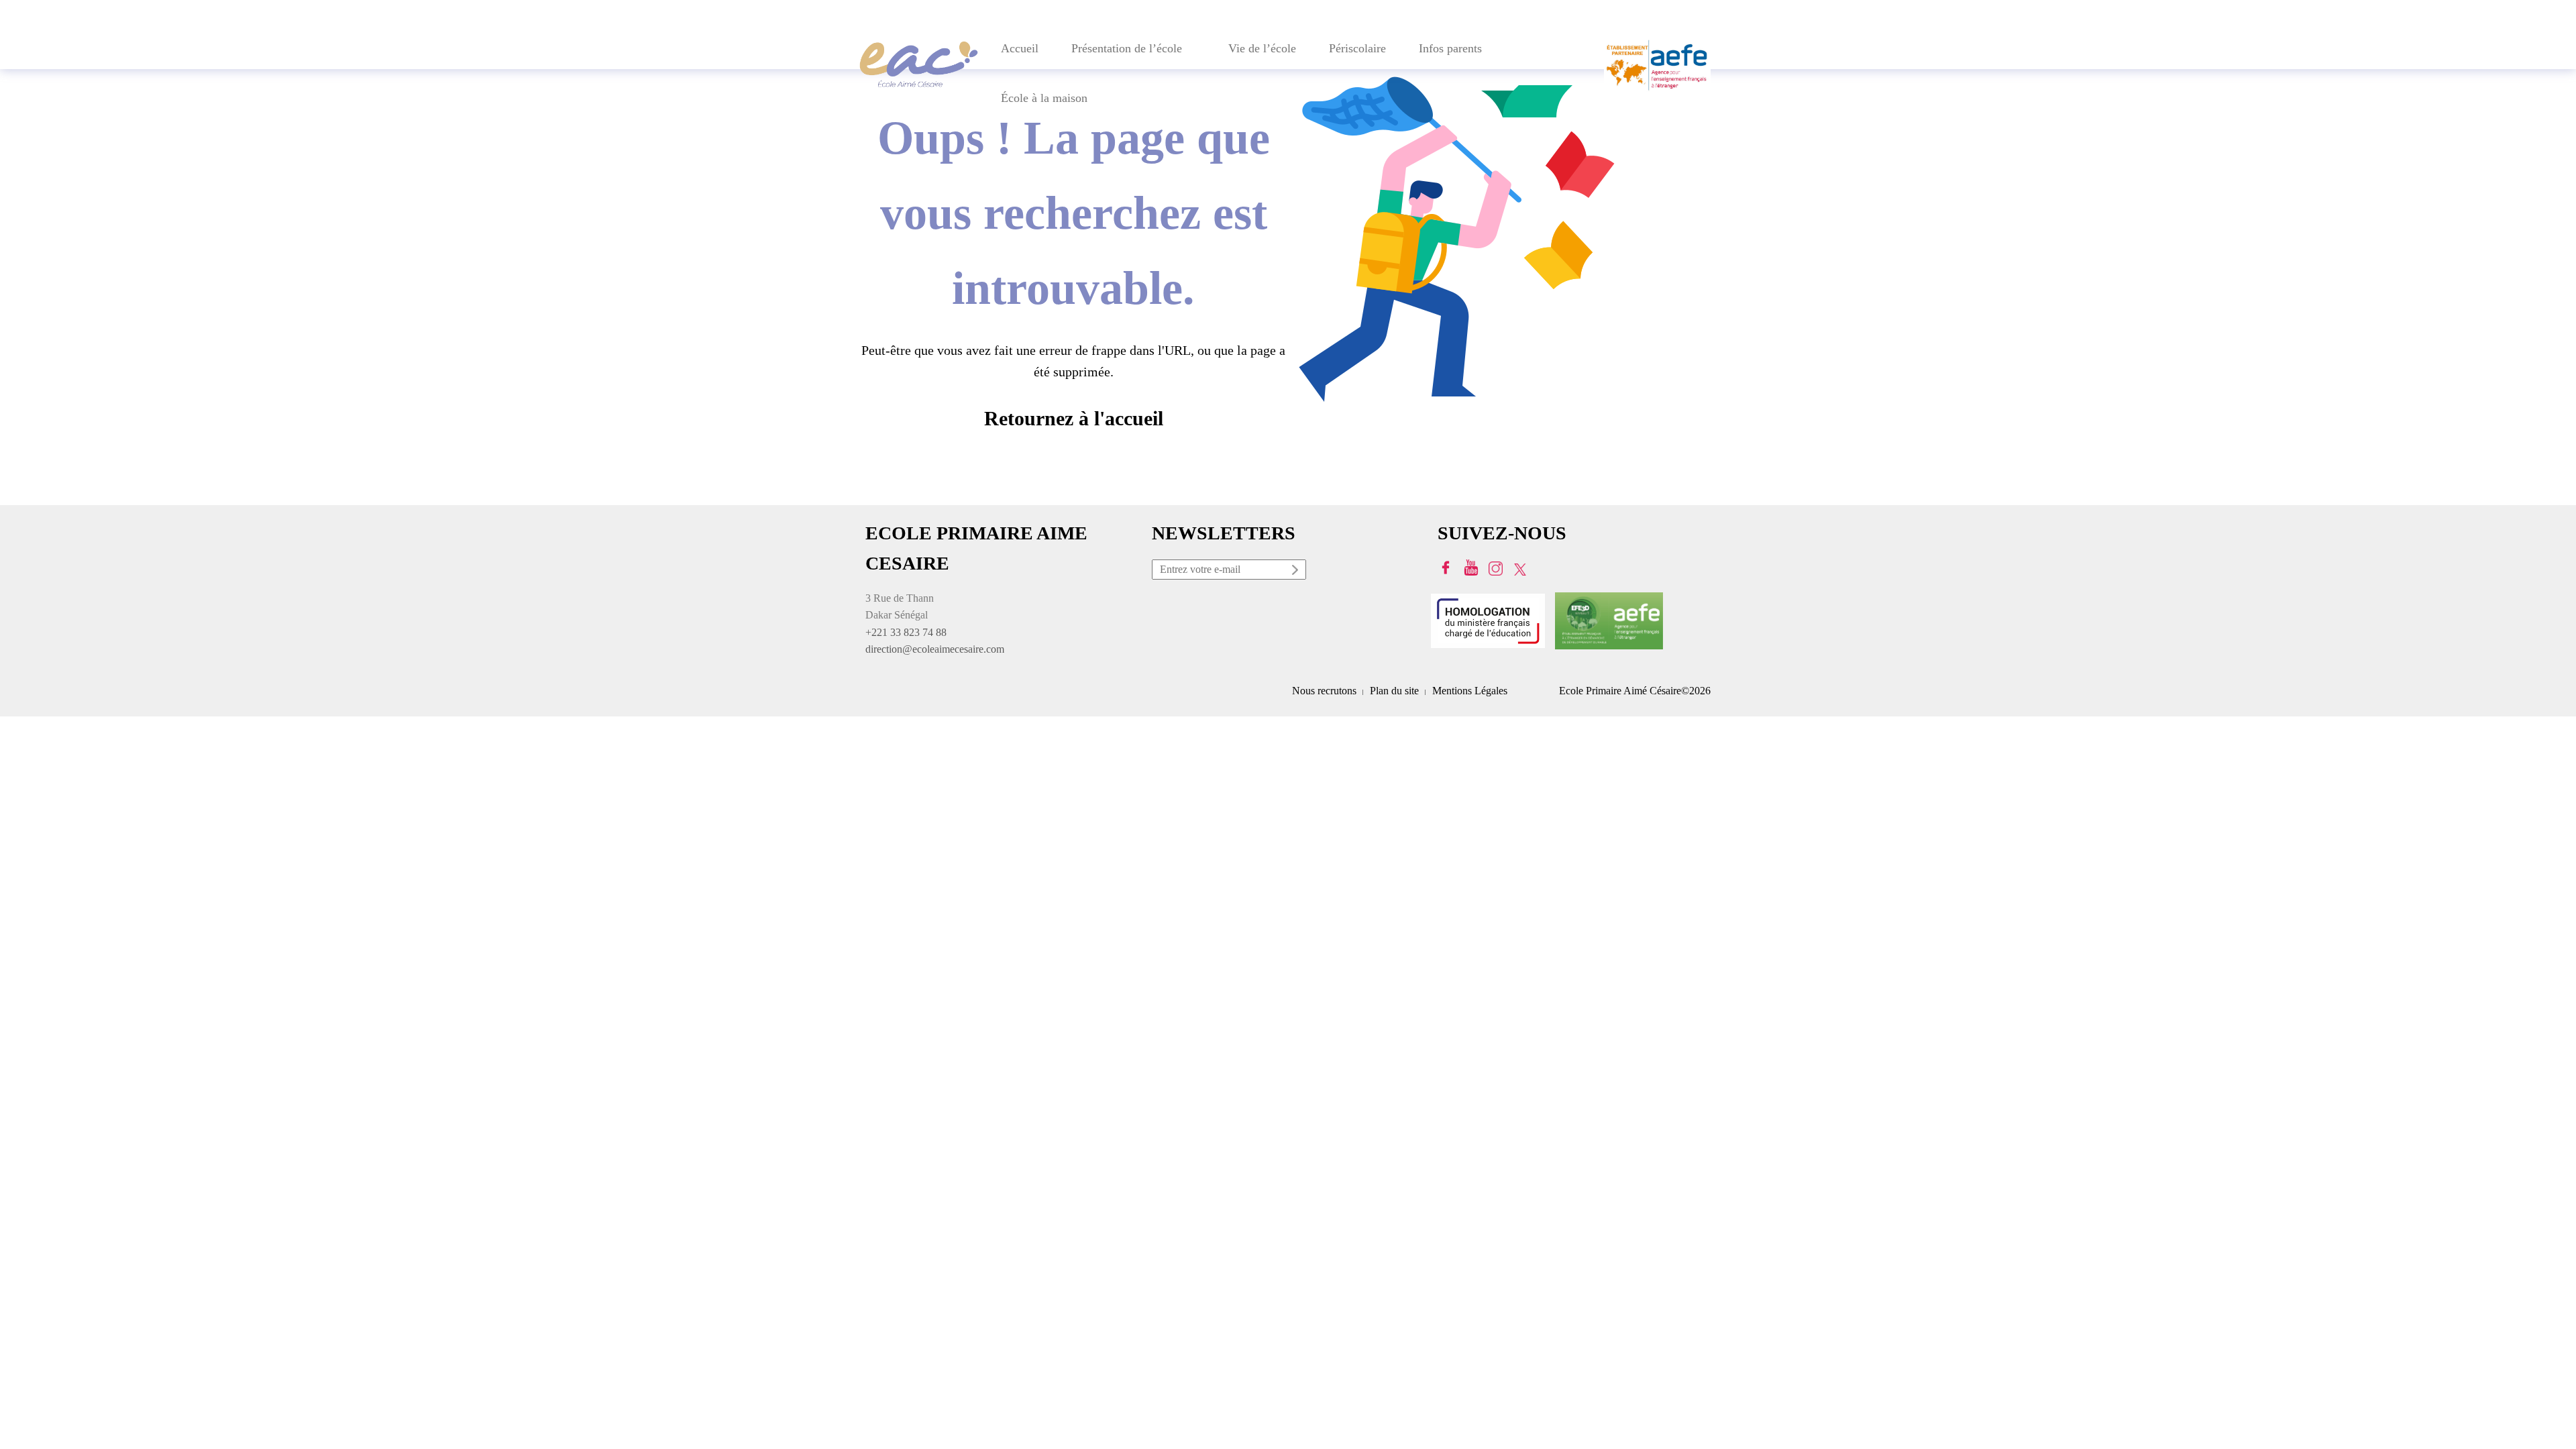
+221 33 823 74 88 (906, 632)
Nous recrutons (1324, 691)
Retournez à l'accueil (1074, 418)
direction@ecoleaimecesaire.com (935, 649)
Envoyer (1296, 572)
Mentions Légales (1470, 691)
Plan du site (1394, 691)
